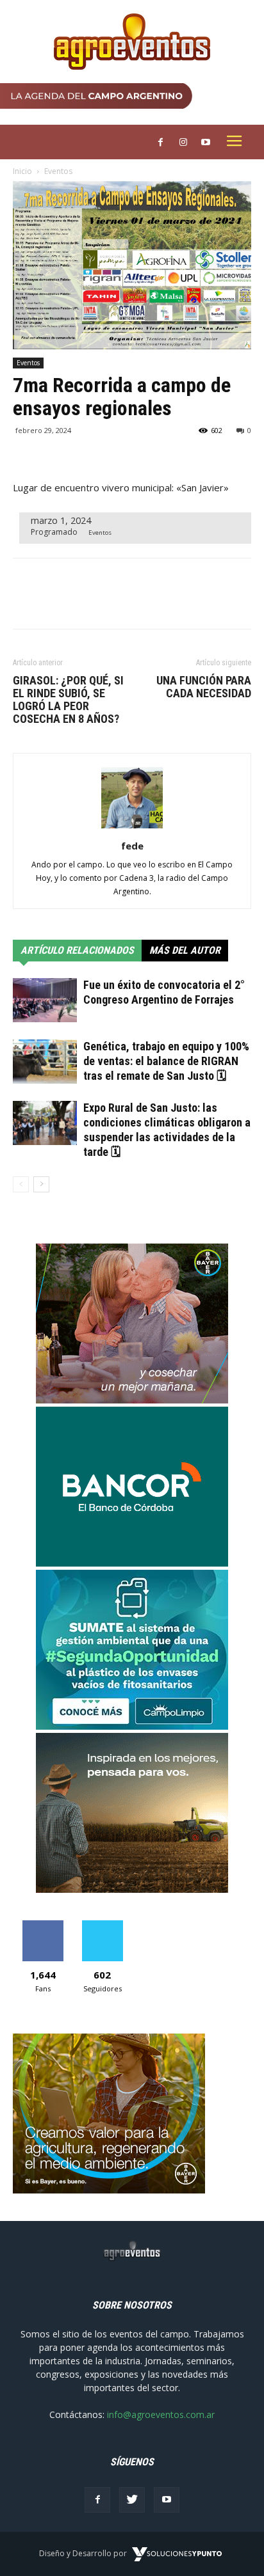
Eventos (58, 171)
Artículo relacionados (77, 950)
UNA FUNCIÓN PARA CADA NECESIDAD (204, 687)
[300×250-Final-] (132, 1563)
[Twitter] (132, 2500)
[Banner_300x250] (132, 1400)
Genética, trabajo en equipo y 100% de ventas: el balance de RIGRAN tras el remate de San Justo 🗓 (166, 1061)
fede (132, 846)
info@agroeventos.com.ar (161, 2414)
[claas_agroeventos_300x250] (132, 1889)
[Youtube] (167, 2500)
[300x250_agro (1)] (109, 2190)
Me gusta (43, 1925)
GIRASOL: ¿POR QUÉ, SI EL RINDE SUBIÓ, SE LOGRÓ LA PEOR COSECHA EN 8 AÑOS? (68, 700)
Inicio (22, 171)
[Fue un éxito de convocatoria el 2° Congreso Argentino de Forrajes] (45, 1000)
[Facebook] (97, 2500)
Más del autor (185, 950)
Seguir (102, 1925)
